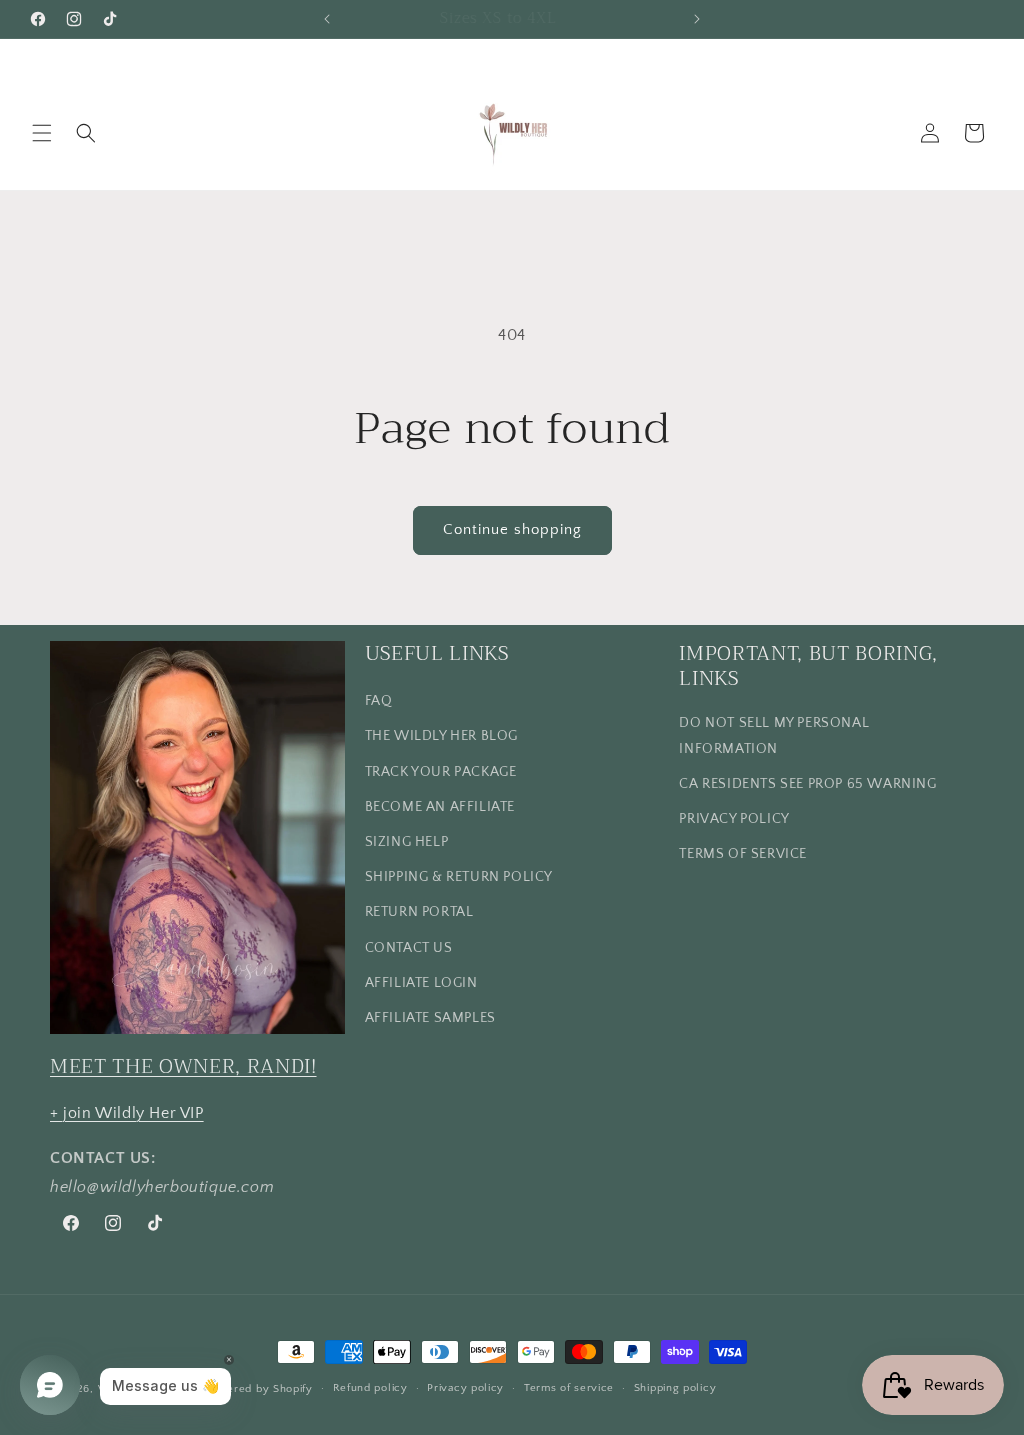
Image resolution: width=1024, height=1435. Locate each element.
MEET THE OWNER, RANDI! (183, 1066)
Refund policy (370, 1388)
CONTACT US (409, 948)
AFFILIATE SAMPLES (430, 1018)
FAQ (379, 701)
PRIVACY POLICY (734, 819)
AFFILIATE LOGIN (421, 983)
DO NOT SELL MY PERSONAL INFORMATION (774, 735)
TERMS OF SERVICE (743, 854)
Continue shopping (512, 529)
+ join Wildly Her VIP (127, 1113)
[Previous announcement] (327, 19)
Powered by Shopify (258, 1389)
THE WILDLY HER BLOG (441, 736)
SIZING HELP (407, 842)
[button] (42, 133)
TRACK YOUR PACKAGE (441, 772)
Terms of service (569, 1388)
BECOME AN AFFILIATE (440, 807)
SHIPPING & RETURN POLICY (459, 877)
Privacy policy (465, 1388)
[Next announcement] (697, 19)
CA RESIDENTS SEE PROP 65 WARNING (807, 784)
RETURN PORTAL (419, 912)
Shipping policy (675, 1388)
